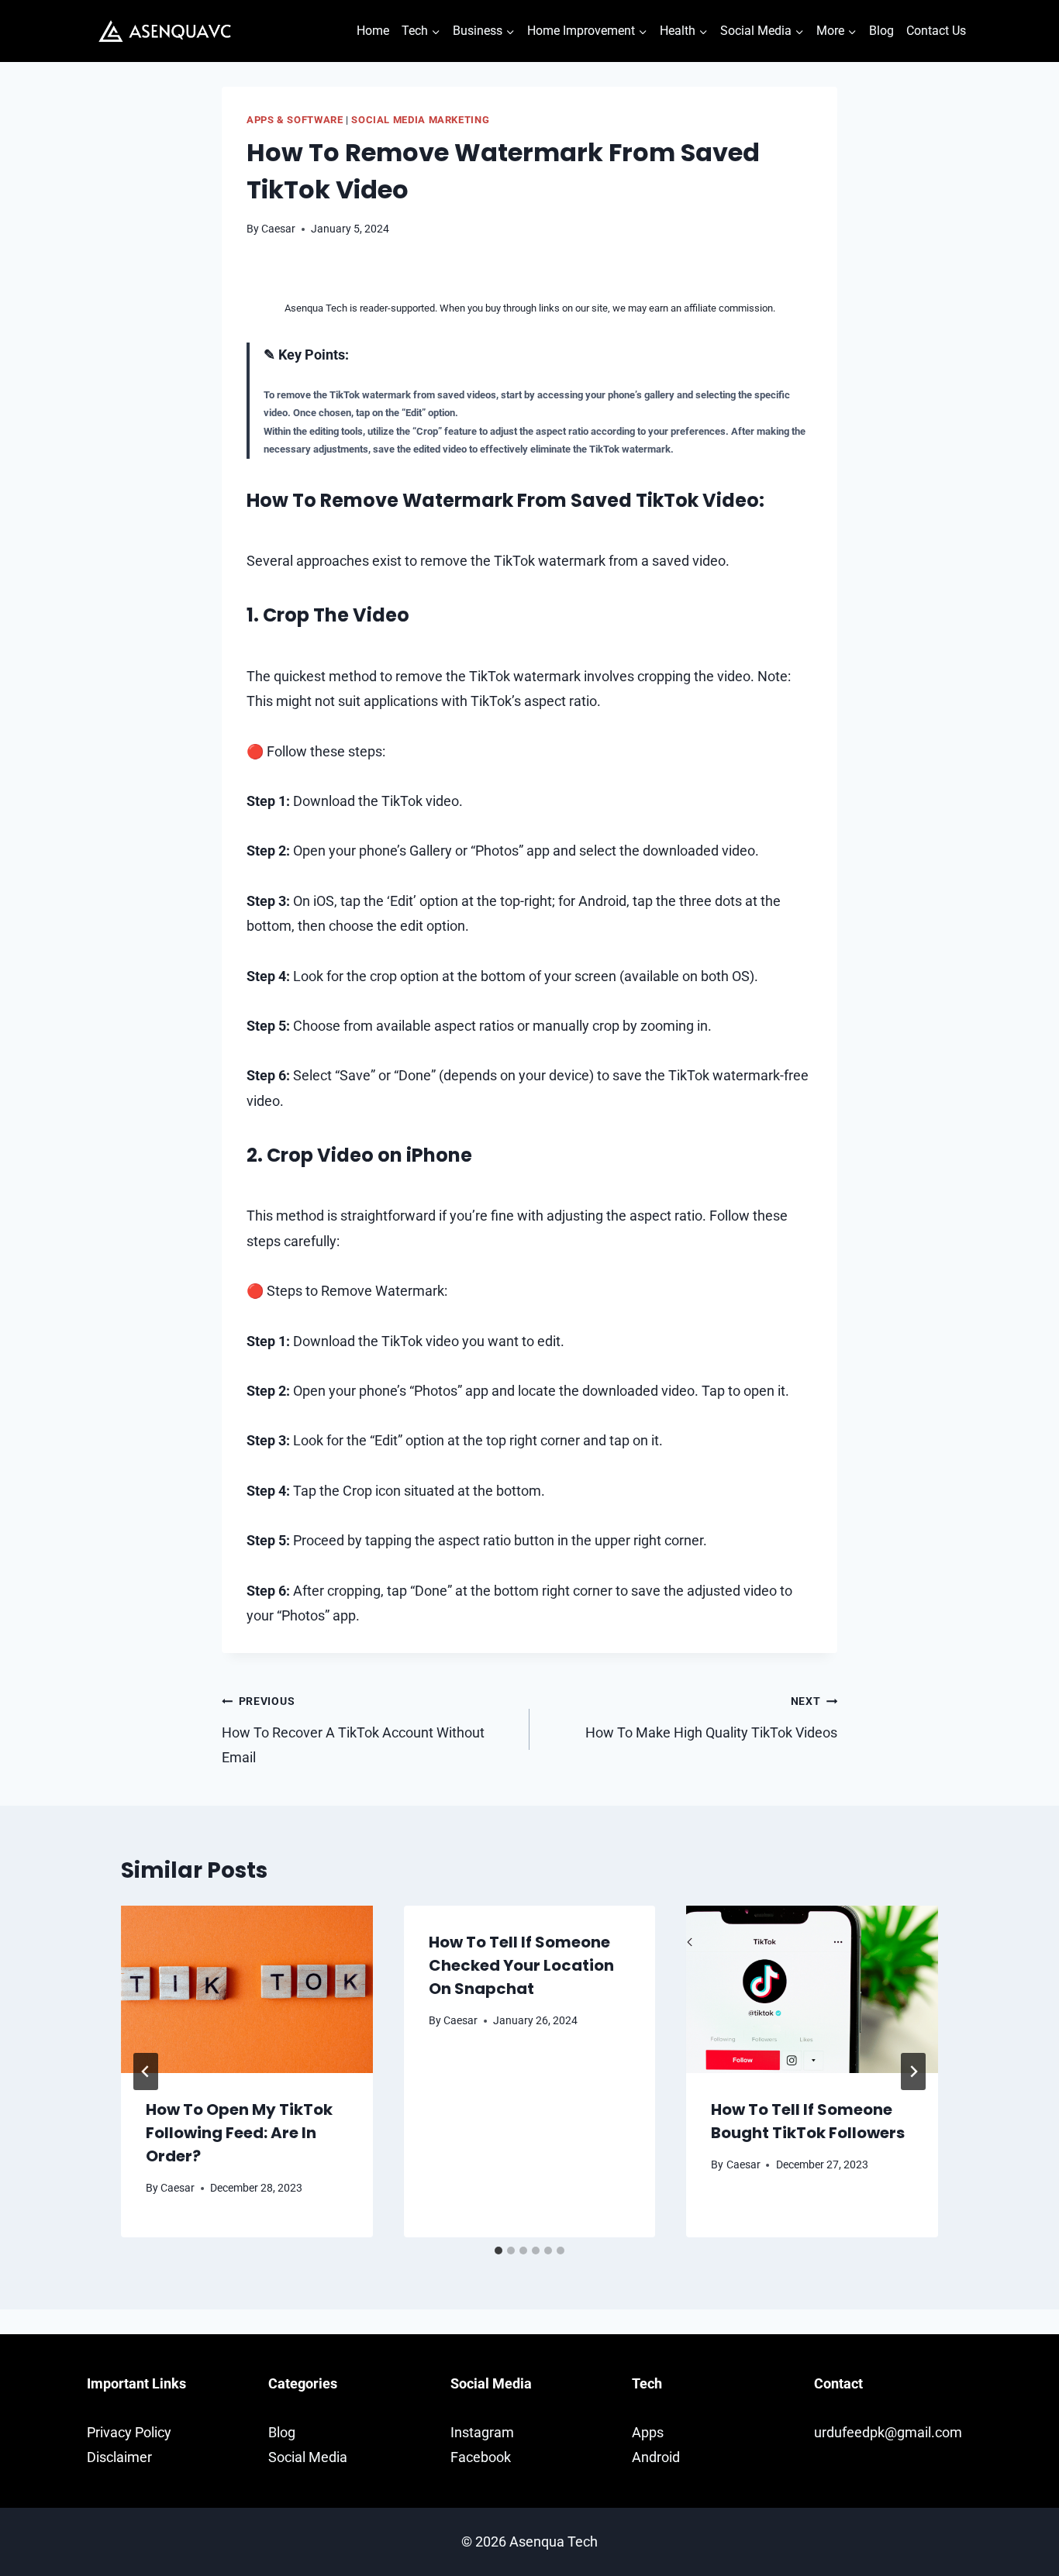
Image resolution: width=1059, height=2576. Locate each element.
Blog (881, 31)
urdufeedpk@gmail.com (888, 2432)
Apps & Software (295, 120)
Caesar (278, 229)
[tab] (498, 2251)
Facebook (481, 2457)
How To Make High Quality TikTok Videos (711, 1717)
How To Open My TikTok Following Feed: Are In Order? (239, 2133)
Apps (648, 2432)
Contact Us (936, 31)
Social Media (308, 2457)
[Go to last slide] (146, 2071)
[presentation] (247, 1989)
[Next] (913, 2071)
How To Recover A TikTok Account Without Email (353, 1730)
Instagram (482, 2432)
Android (656, 2457)
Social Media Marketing (420, 120)
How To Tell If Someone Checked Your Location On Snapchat (521, 1965)
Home (373, 31)
